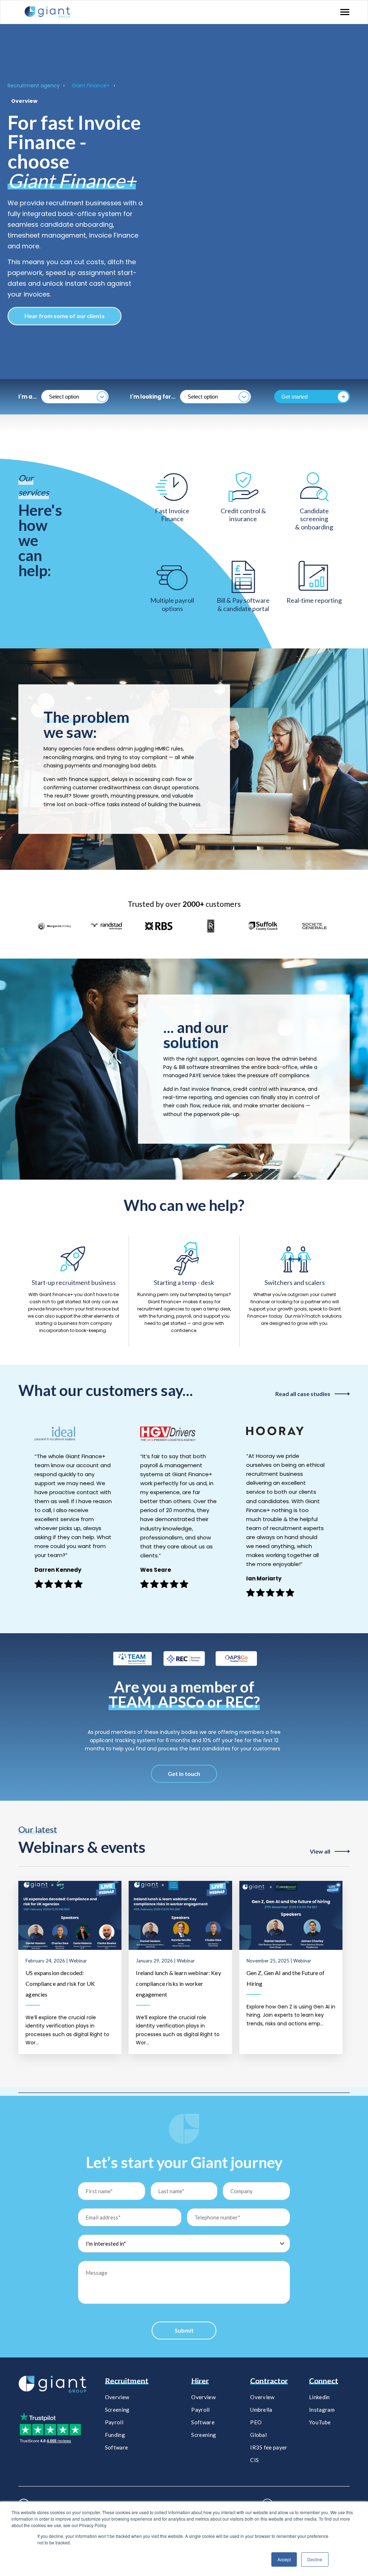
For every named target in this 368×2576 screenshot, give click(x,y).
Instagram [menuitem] (322, 2410)
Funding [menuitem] (115, 2435)
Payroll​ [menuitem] (200, 2410)
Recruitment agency (34, 86)
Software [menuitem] (116, 2447)
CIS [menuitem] (254, 2460)
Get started (295, 397)
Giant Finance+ (91, 86)
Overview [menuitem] (117, 2397)
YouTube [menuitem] (320, 2422)
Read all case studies (303, 1394)
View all (320, 1851)
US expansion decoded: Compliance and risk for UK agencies (60, 1983)
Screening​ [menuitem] (204, 2435)
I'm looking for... (153, 397)
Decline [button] (315, 2559)
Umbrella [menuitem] (261, 2410)
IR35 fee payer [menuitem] (269, 2447)
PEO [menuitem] (256, 2422)
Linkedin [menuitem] (319, 2397)
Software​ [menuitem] (203, 2422)
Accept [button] (284, 2559)
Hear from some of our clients (65, 316)
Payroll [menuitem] (114, 2422)
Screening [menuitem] (117, 2410)
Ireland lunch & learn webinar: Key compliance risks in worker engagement (178, 1983)
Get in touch (184, 1774)
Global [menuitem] (258, 2435)
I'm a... (27, 397)
